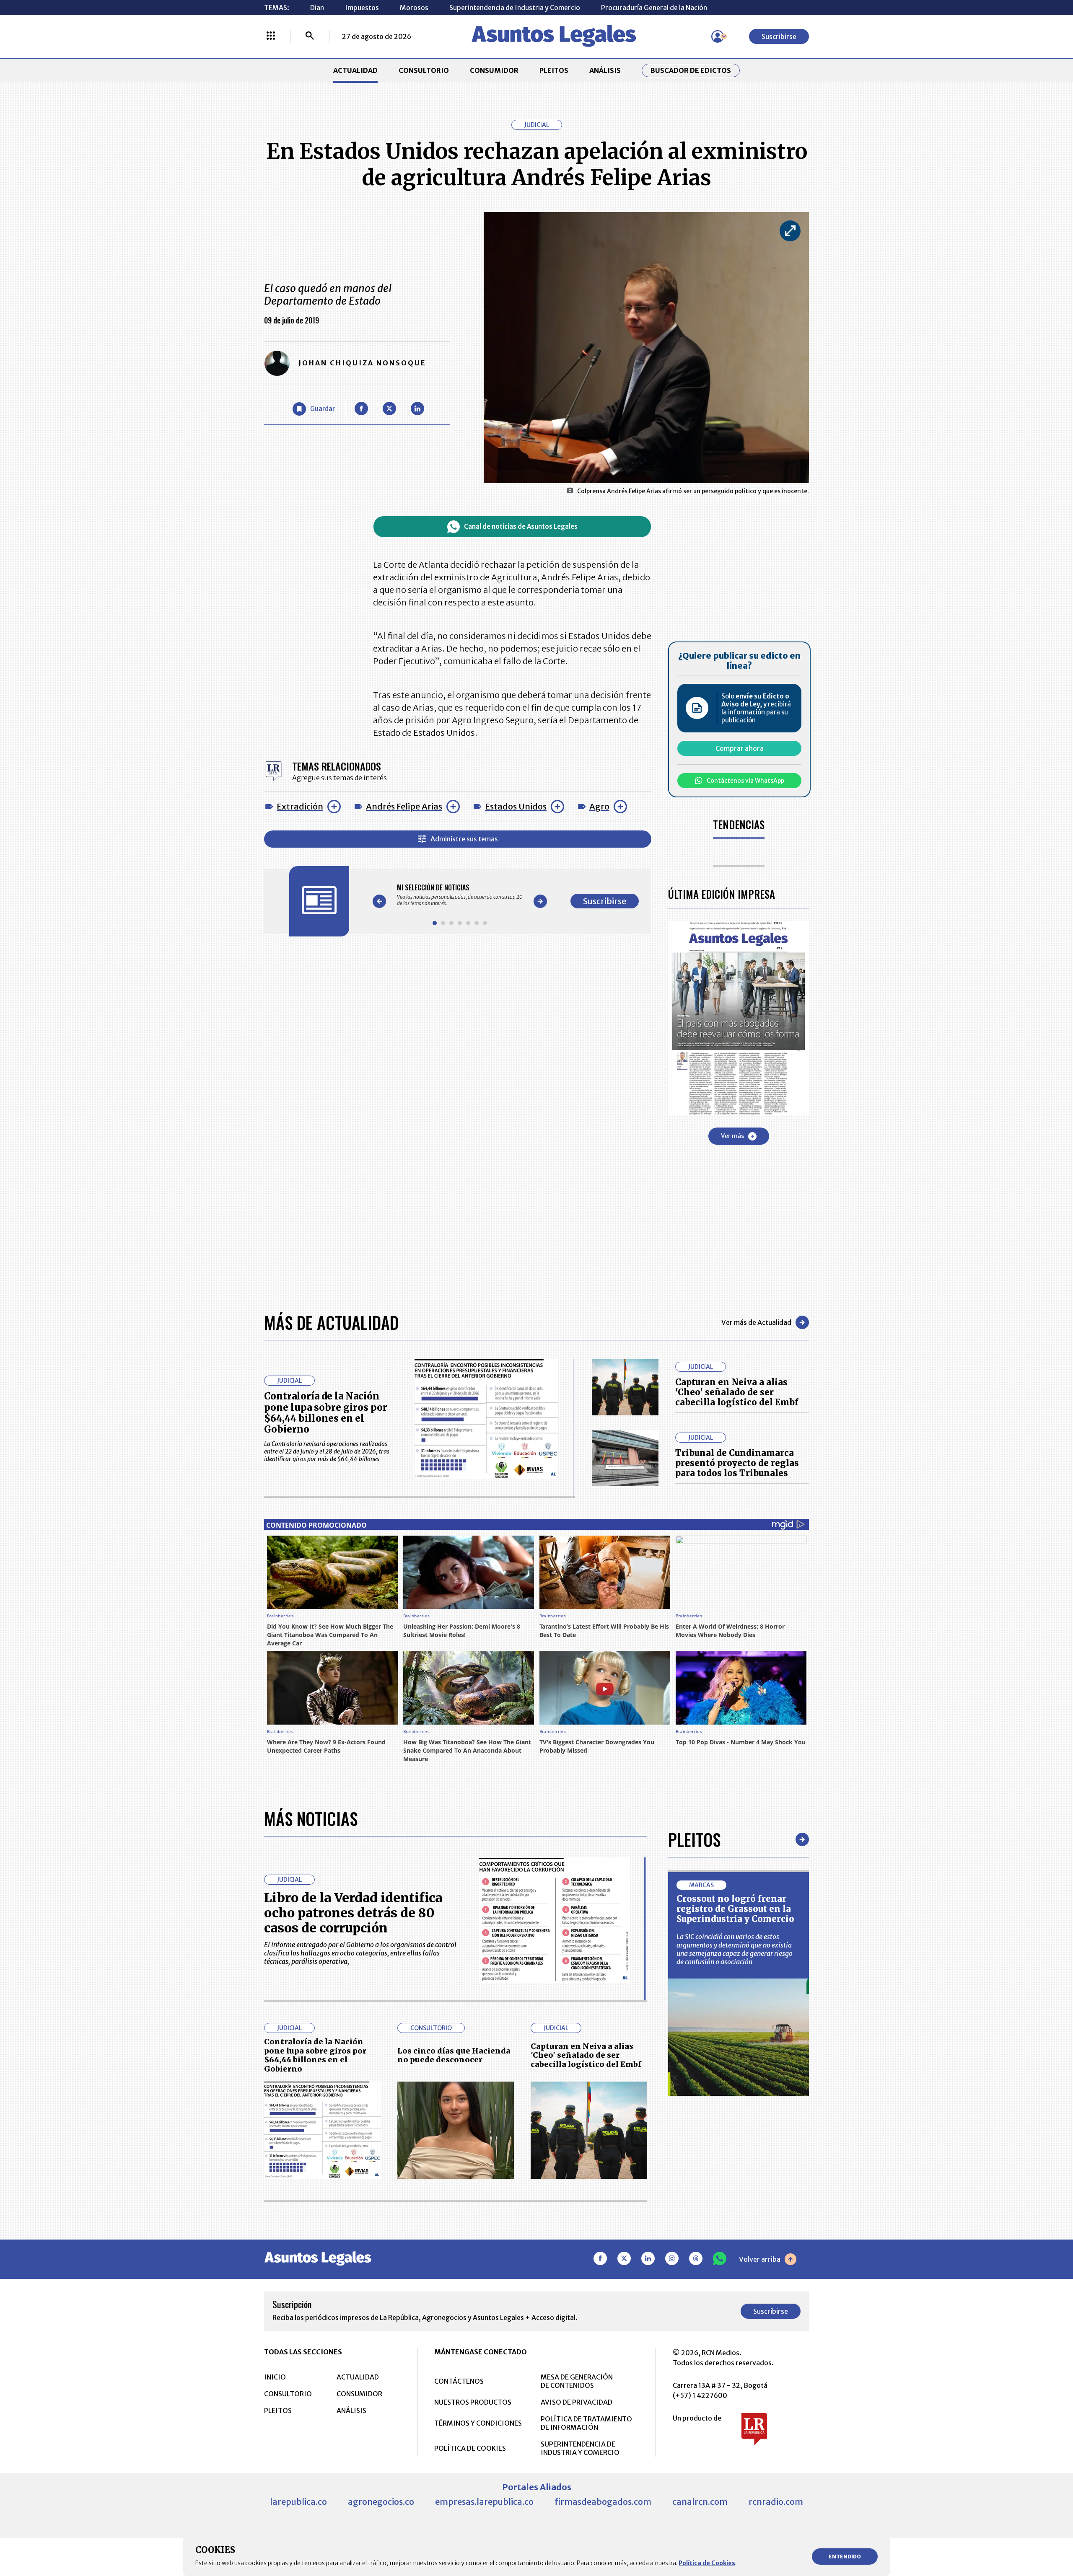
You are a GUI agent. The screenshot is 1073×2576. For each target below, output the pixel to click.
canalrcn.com (700, 2502)
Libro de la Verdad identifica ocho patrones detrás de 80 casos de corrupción (353, 1913)
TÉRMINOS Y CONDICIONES (478, 2423)
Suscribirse (779, 36)
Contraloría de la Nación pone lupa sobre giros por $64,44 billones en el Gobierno (326, 1413)
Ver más (732, 1136)
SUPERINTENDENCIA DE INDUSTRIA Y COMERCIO (580, 2448)
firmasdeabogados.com (603, 2502)
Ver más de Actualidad (756, 1322)
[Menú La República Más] (271, 36)
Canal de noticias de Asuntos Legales (521, 526)
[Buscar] (310, 36)
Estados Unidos (516, 806)
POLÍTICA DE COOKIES (470, 2448)
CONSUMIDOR (494, 70)
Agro (599, 806)
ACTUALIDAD (355, 70)
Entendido (845, 2557)
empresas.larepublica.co (484, 2502)
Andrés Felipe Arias (404, 806)
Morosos (414, 8)
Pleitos (694, 1839)
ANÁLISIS (605, 70)
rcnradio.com (776, 2502)
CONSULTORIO (424, 70)
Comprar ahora (740, 748)
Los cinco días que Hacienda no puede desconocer (454, 2055)
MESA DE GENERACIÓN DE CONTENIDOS (577, 2381)
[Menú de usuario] (718, 36)
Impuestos (362, 8)
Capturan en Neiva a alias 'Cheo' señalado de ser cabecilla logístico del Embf (737, 1392)
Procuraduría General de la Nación (654, 8)
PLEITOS (554, 70)
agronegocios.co (381, 2502)
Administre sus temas (464, 839)
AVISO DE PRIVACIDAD (577, 2402)
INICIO (275, 2377)
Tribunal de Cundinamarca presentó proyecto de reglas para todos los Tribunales (737, 1463)
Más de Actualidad (331, 1322)
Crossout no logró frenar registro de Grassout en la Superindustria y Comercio (735, 1909)
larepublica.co (298, 2502)
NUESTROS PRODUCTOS (473, 2402)
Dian (317, 8)
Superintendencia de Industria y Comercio (515, 8)
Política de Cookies (707, 2563)
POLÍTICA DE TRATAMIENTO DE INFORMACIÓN (586, 2423)
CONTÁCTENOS (459, 2381)
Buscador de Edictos (691, 70)
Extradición (300, 806)
